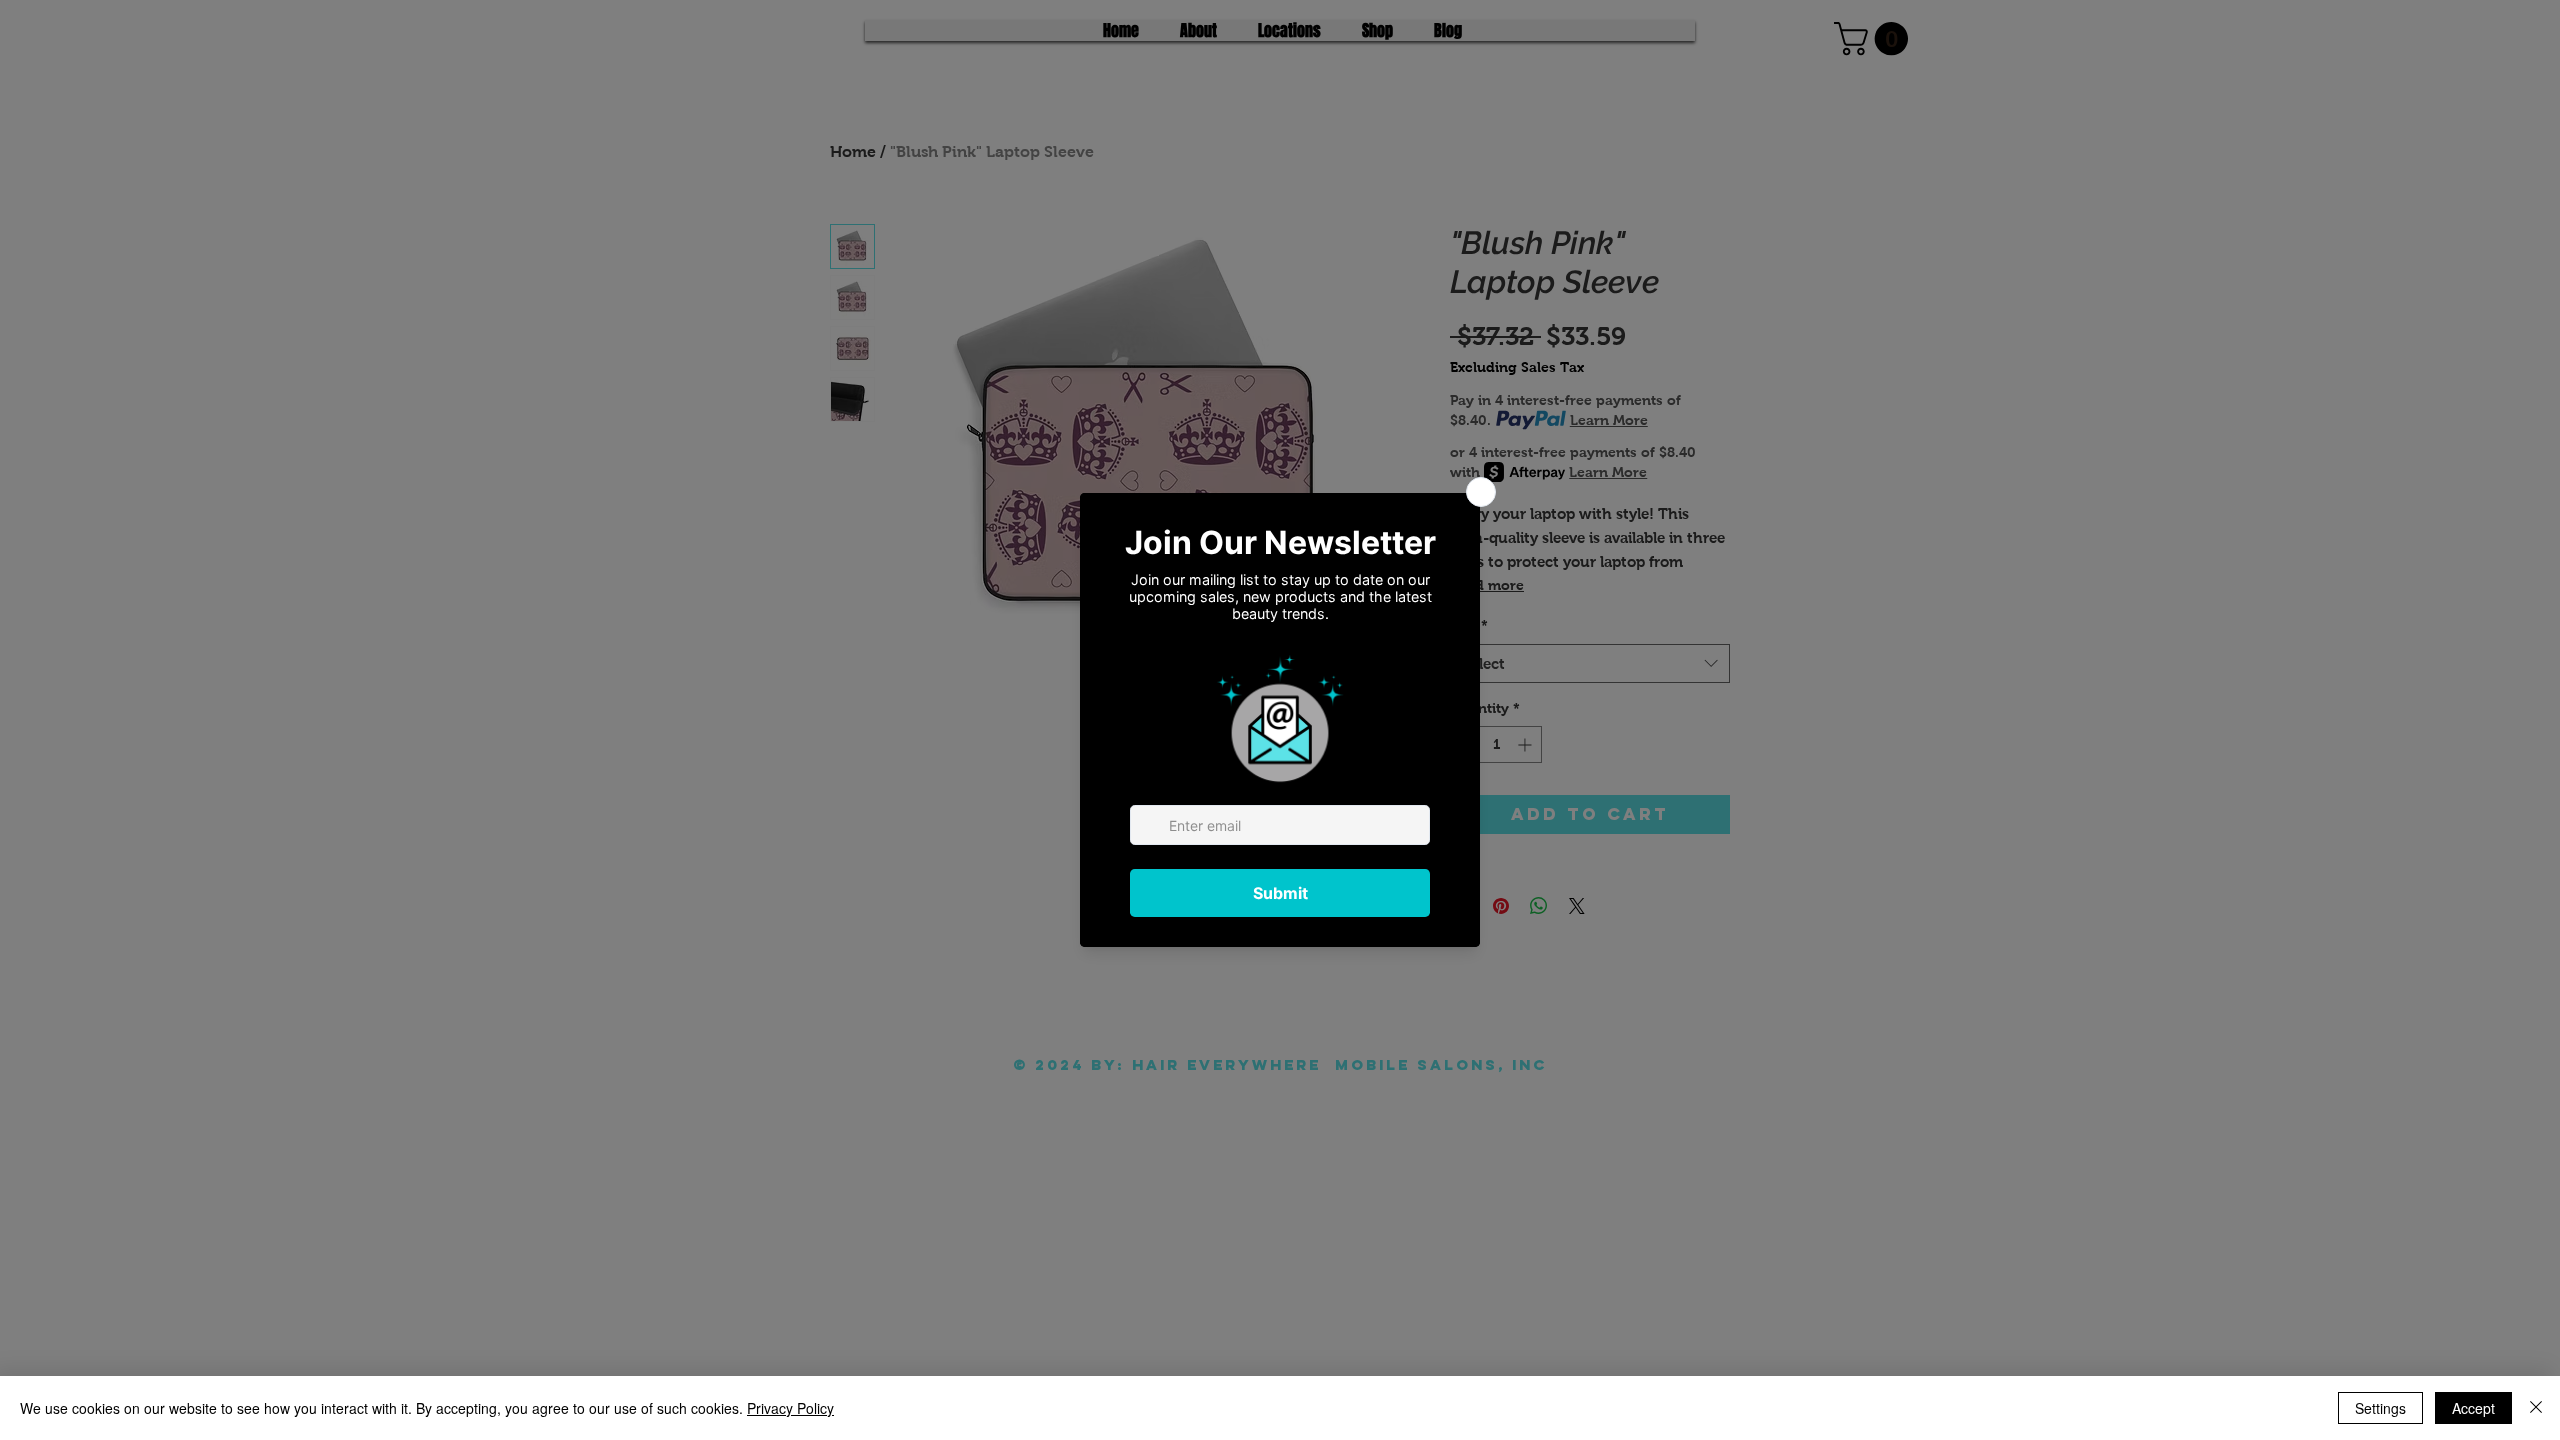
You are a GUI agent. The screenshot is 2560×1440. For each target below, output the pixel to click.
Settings (2380, 1408)
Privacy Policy (790, 1408)
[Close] (2536, 1408)
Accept (2473, 1408)
